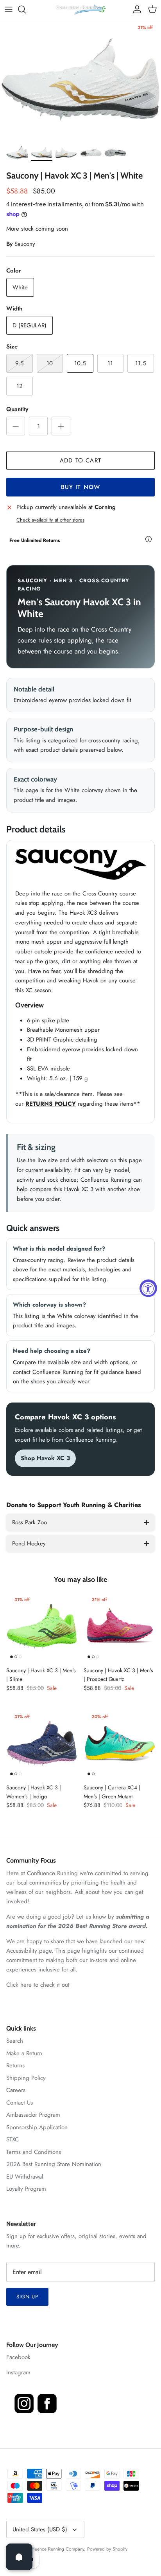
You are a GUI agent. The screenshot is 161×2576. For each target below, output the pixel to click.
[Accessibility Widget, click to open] (148, 1288)
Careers (16, 2090)
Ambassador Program (33, 2115)
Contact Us (20, 2103)
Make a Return (24, 2053)
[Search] (26, 9)
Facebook (18, 2357)
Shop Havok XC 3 (45, 1458)
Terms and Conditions (34, 2152)
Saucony (25, 244)
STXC (13, 2139)
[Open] (19, 2557)
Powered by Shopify (107, 2549)
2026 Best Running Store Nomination (54, 2164)
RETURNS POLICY (51, 1104)
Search (15, 2041)
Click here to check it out (38, 1985)
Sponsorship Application (37, 2127)
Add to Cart (80, 460)
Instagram (18, 2372)
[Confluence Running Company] (80, 9)
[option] (80, 80)
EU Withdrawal (25, 2177)
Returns (15, 2065)
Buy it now (81, 487)
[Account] (135, 9)
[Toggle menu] (9, 9)
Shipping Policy (26, 2078)
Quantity (17, 409)
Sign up (27, 2297)
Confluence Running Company (54, 2549)
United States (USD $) (40, 2529)
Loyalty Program (26, 2189)
